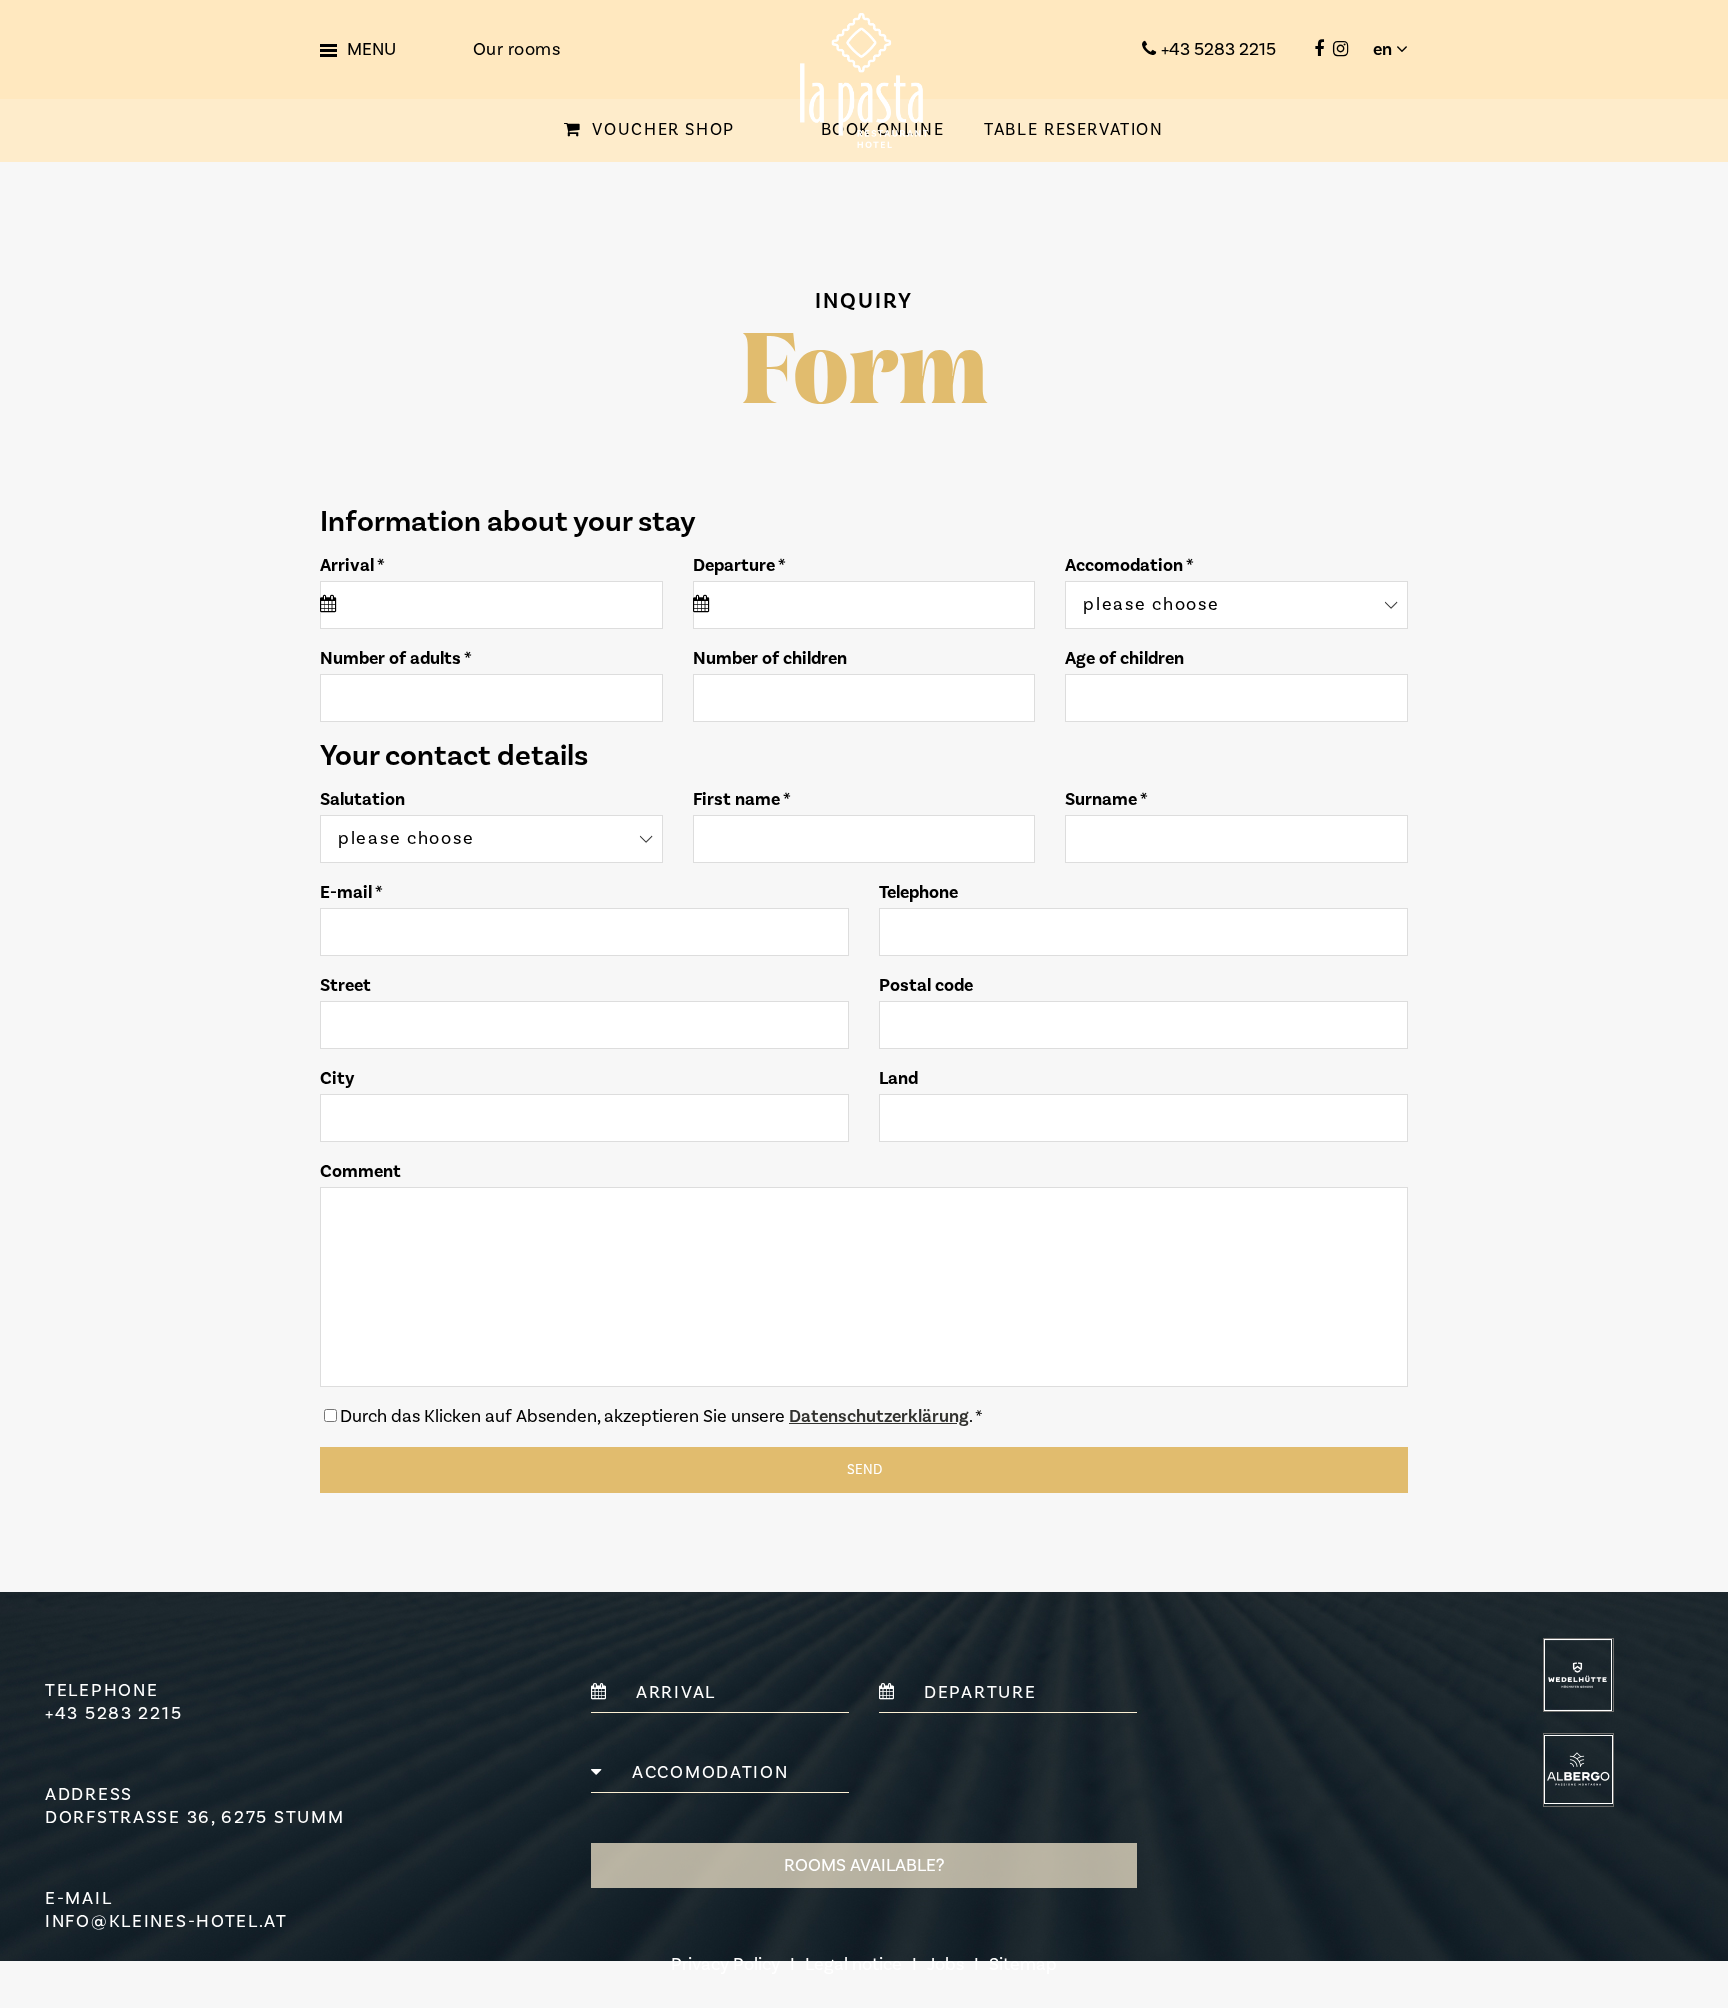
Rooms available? (864, 1865)
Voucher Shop (661, 130)
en (1384, 49)
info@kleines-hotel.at (166, 1921)
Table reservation (1073, 130)
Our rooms (516, 49)
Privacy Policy (725, 1964)
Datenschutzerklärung (879, 1416)
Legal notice (853, 1964)
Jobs (945, 1964)
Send (864, 1470)
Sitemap (1023, 1964)
